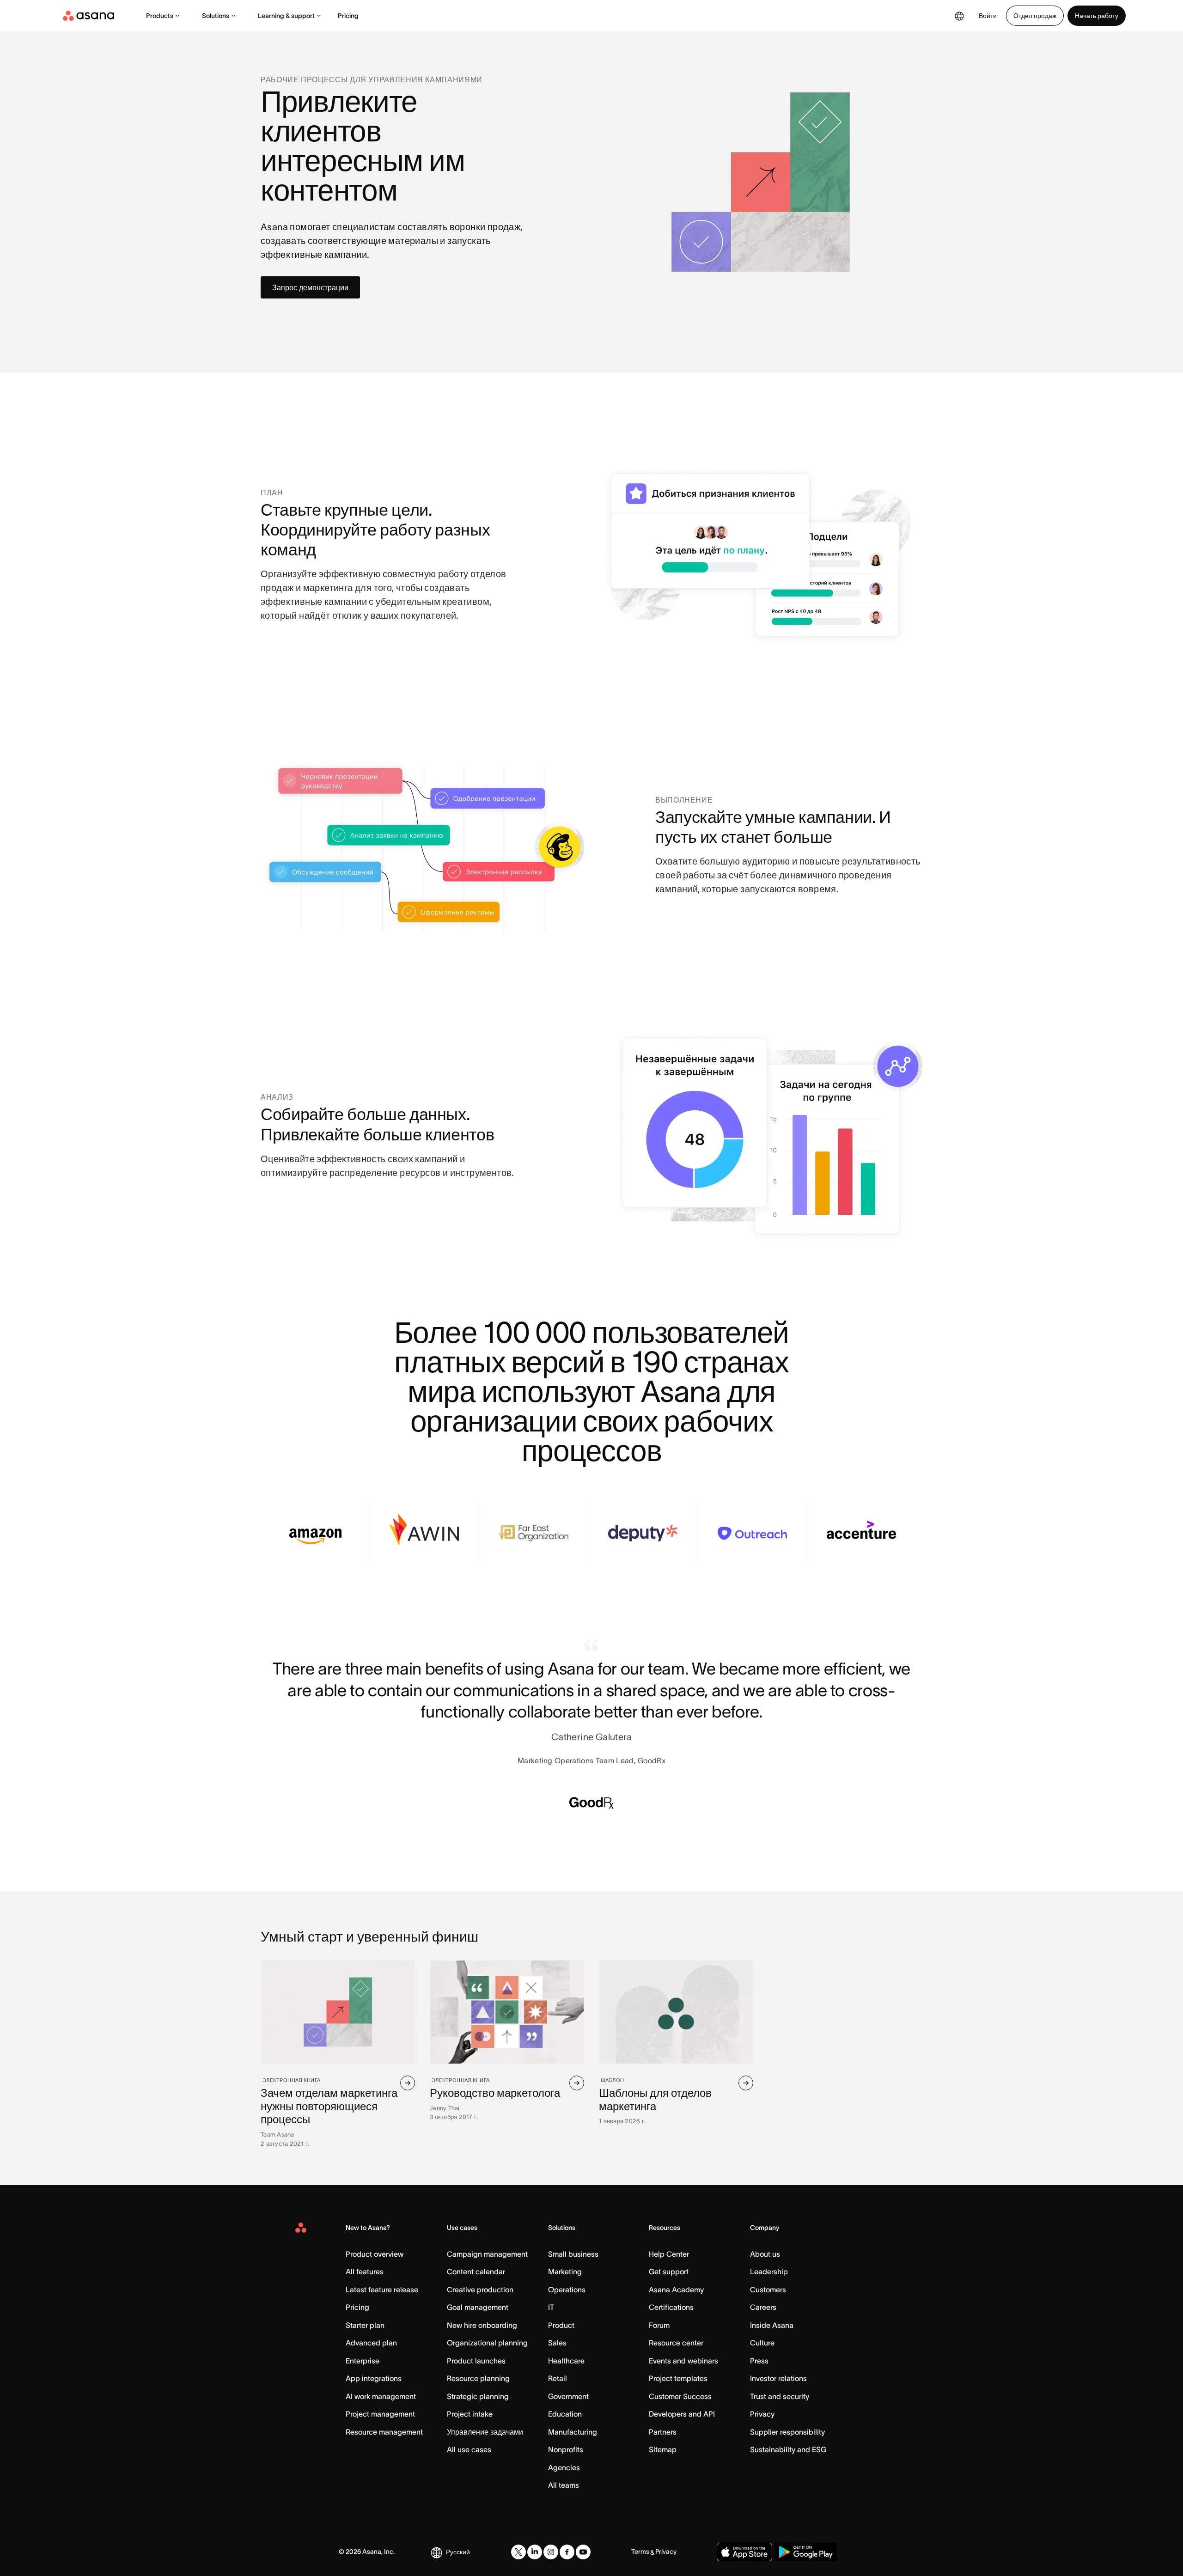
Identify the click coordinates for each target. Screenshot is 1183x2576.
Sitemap (663, 2449)
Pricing (348, 16)
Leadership (769, 2272)
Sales (557, 2343)
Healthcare (566, 2361)
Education (565, 2414)
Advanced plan (371, 2343)
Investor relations (778, 2378)
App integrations (374, 2378)
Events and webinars (683, 2361)
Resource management (384, 2432)
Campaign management (487, 2254)
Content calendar (476, 2272)
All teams (564, 2485)
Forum (659, 2325)
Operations (567, 2290)
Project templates (678, 2378)
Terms (640, 2552)
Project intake (470, 2414)
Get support (669, 2272)
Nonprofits (566, 2449)
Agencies (564, 2467)
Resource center (676, 2343)
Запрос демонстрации (310, 287)
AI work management (381, 2396)
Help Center (669, 2254)
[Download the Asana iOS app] (744, 2552)
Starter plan (365, 2325)
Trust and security (780, 2396)
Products (160, 16)
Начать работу (1097, 16)
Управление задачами (485, 2432)
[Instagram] (551, 2552)
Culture (762, 2343)
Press (759, 2361)
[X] (518, 2552)
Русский (458, 2552)
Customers (768, 2290)
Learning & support (286, 16)
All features (365, 2272)
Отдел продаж (1035, 16)
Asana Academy (676, 2290)
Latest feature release (382, 2290)
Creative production (480, 2290)
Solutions (216, 16)
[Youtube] (583, 2552)
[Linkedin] (535, 2552)
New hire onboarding (482, 2325)
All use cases (469, 2449)
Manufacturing (573, 2432)
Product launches (476, 2361)
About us (765, 2254)
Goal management (478, 2307)
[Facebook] (567, 2552)
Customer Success (680, 2396)
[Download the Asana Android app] (806, 2552)
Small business (573, 2254)
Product (561, 2325)
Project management (380, 2414)
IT (551, 2307)
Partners (663, 2432)
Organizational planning (487, 2343)
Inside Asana (772, 2325)
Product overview (375, 2254)
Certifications (671, 2307)
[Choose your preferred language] (959, 16)
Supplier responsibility (787, 2432)
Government (568, 2396)
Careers (763, 2307)
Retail (558, 2378)
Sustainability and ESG (788, 2449)
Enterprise (363, 2361)
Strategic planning (478, 2396)
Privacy (762, 2414)
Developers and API (682, 2414)
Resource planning (478, 2378)
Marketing (565, 2272)
